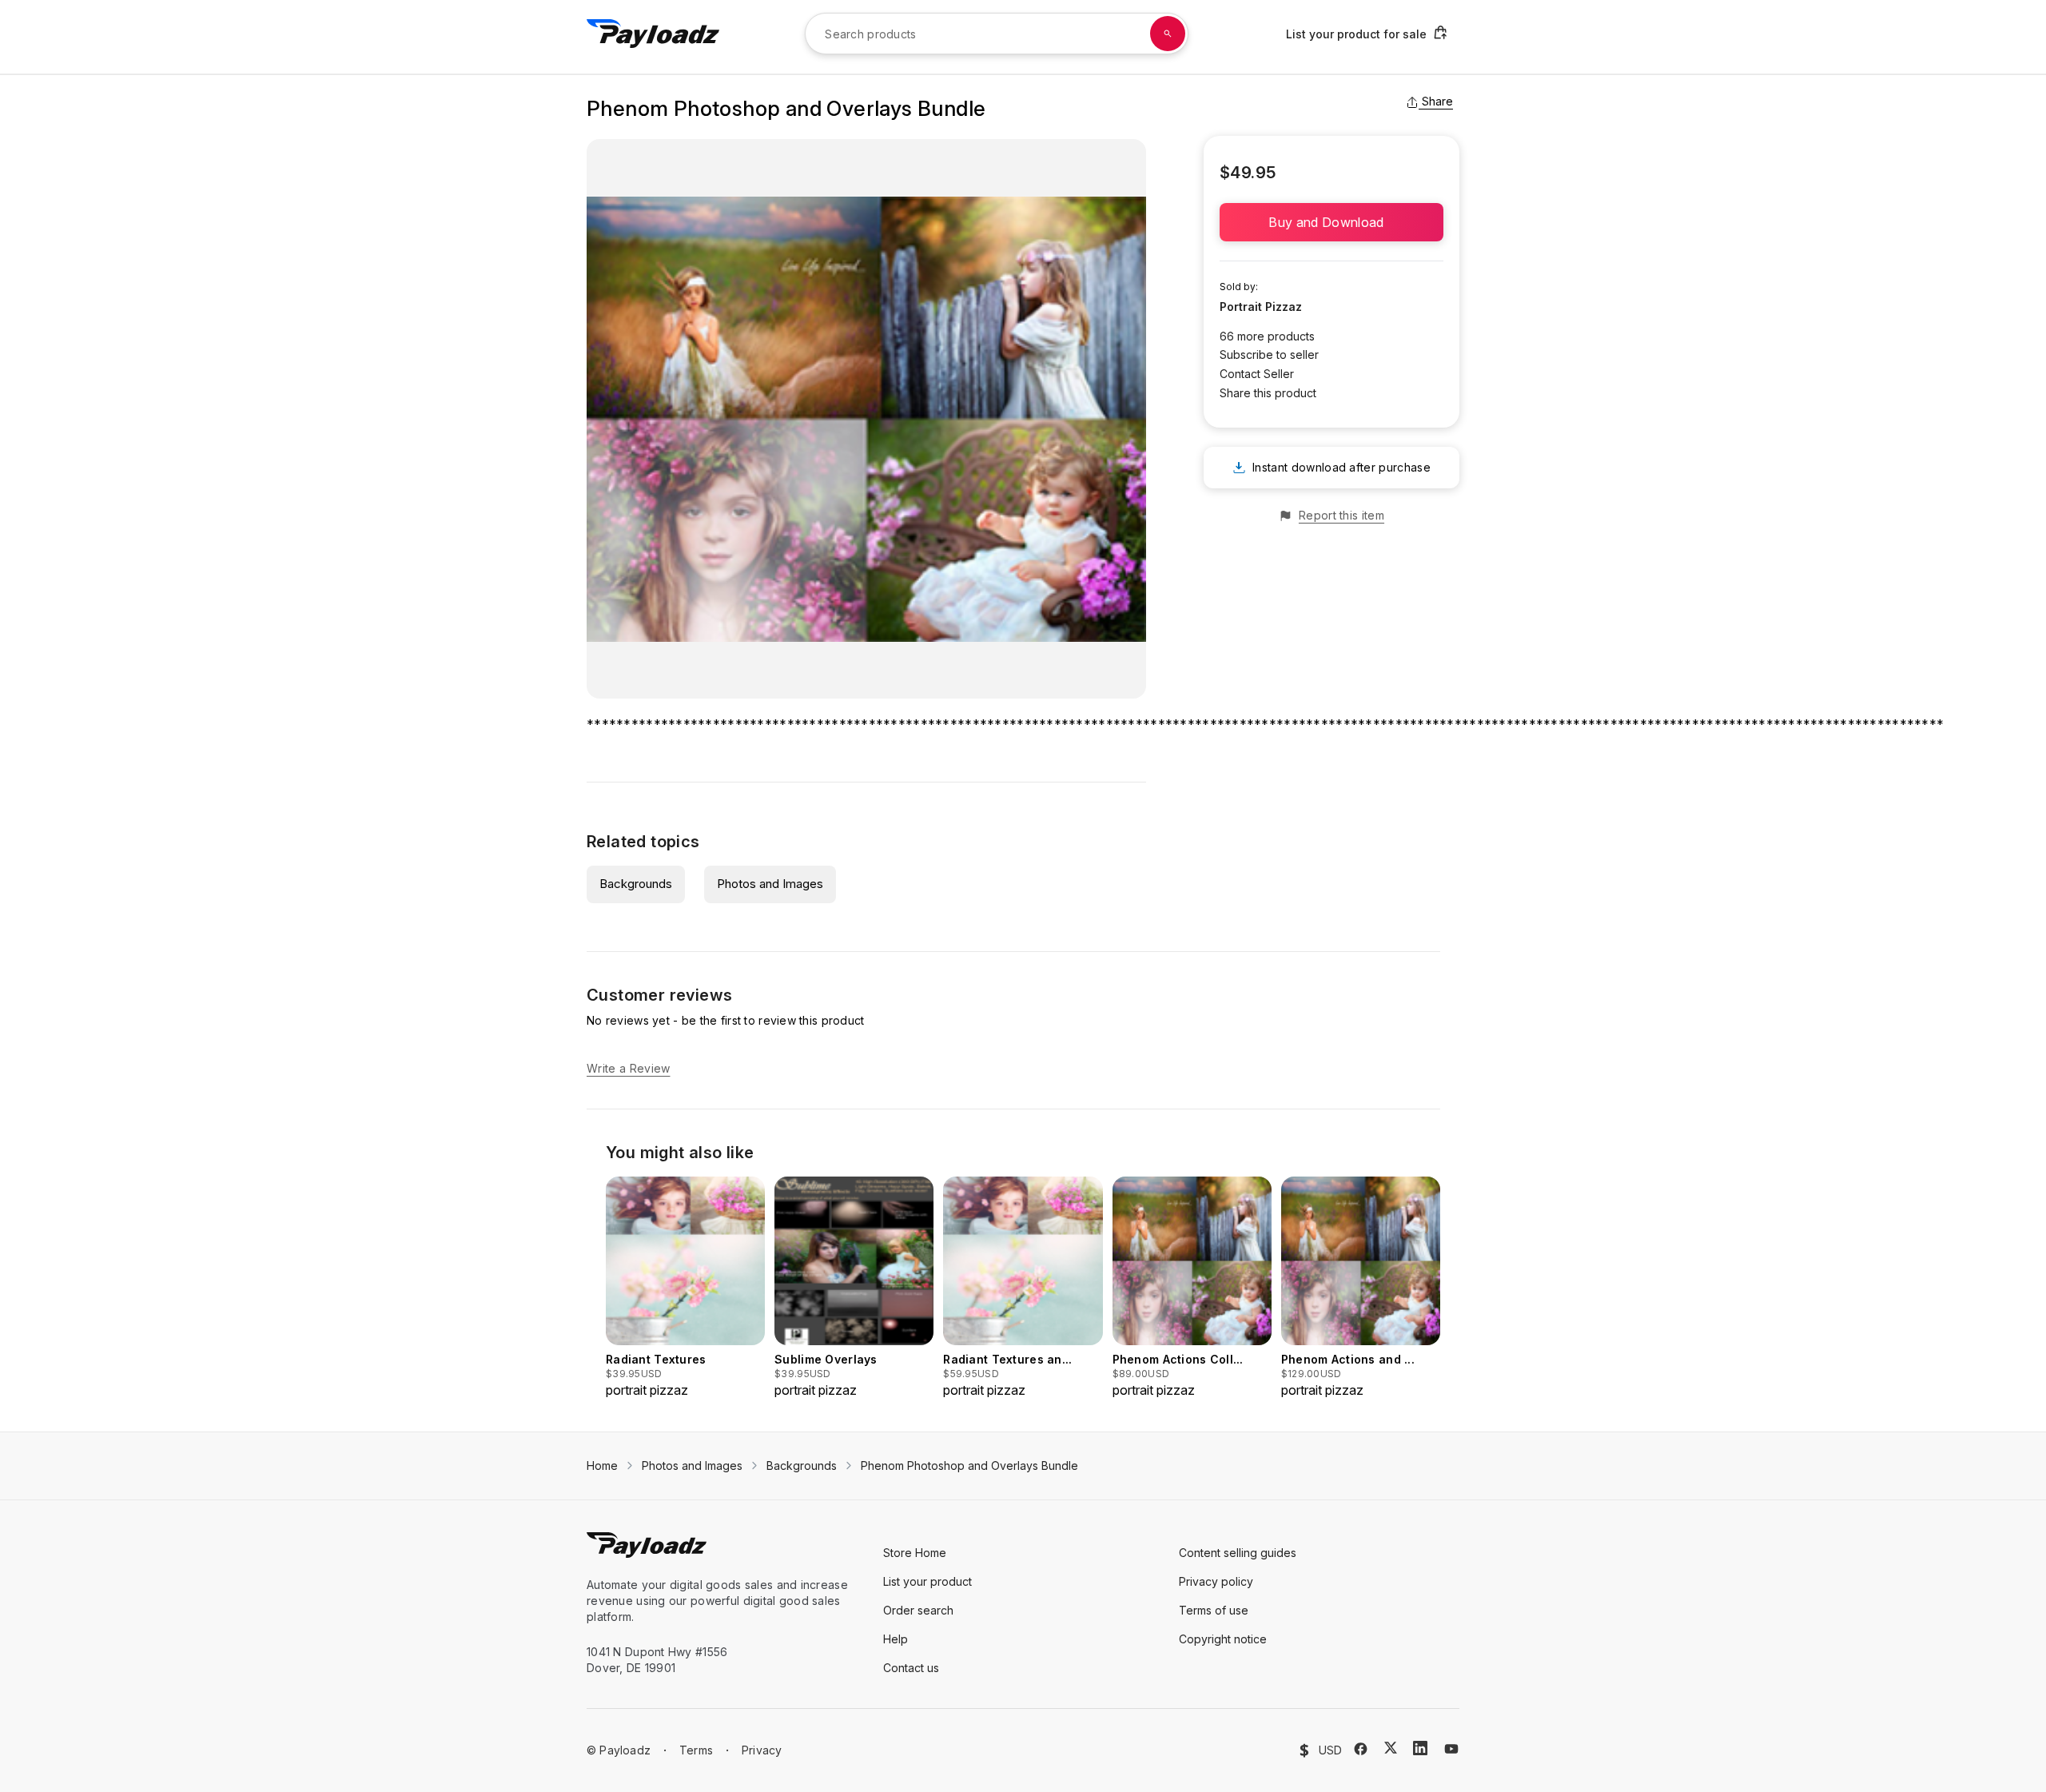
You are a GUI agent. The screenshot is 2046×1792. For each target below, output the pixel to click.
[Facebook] (1361, 1749)
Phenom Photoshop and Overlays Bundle (969, 1465)
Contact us (911, 1668)
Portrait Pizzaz (1261, 307)
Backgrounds (636, 884)
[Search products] (1168, 34)
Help (896, 1639)
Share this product (1268, 393)
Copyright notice (1223, 1639)
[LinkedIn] (1420, 1748)
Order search (918, 1610)
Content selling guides (1238, 1553)
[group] (685, 1288)
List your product (927, 1581)
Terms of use (1214, 1610)
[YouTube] (1451, 1749)
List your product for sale (1356, 34)
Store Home (915, 1553)
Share (1437, 101)
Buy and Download (1331, 222)
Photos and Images (770, 884)
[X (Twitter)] (1391, 1748)
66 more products (1267, 336)
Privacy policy (1216, 1581)
